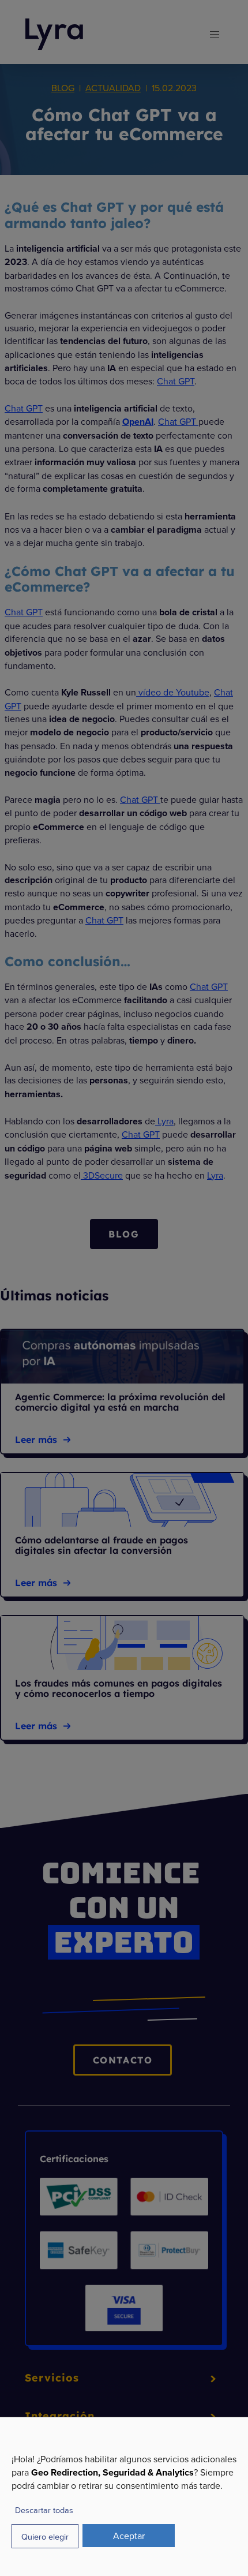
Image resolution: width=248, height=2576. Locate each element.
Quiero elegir (45, 2536)
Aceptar (129, 2536)
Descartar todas (44, 2510)
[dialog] (124, 2496)
